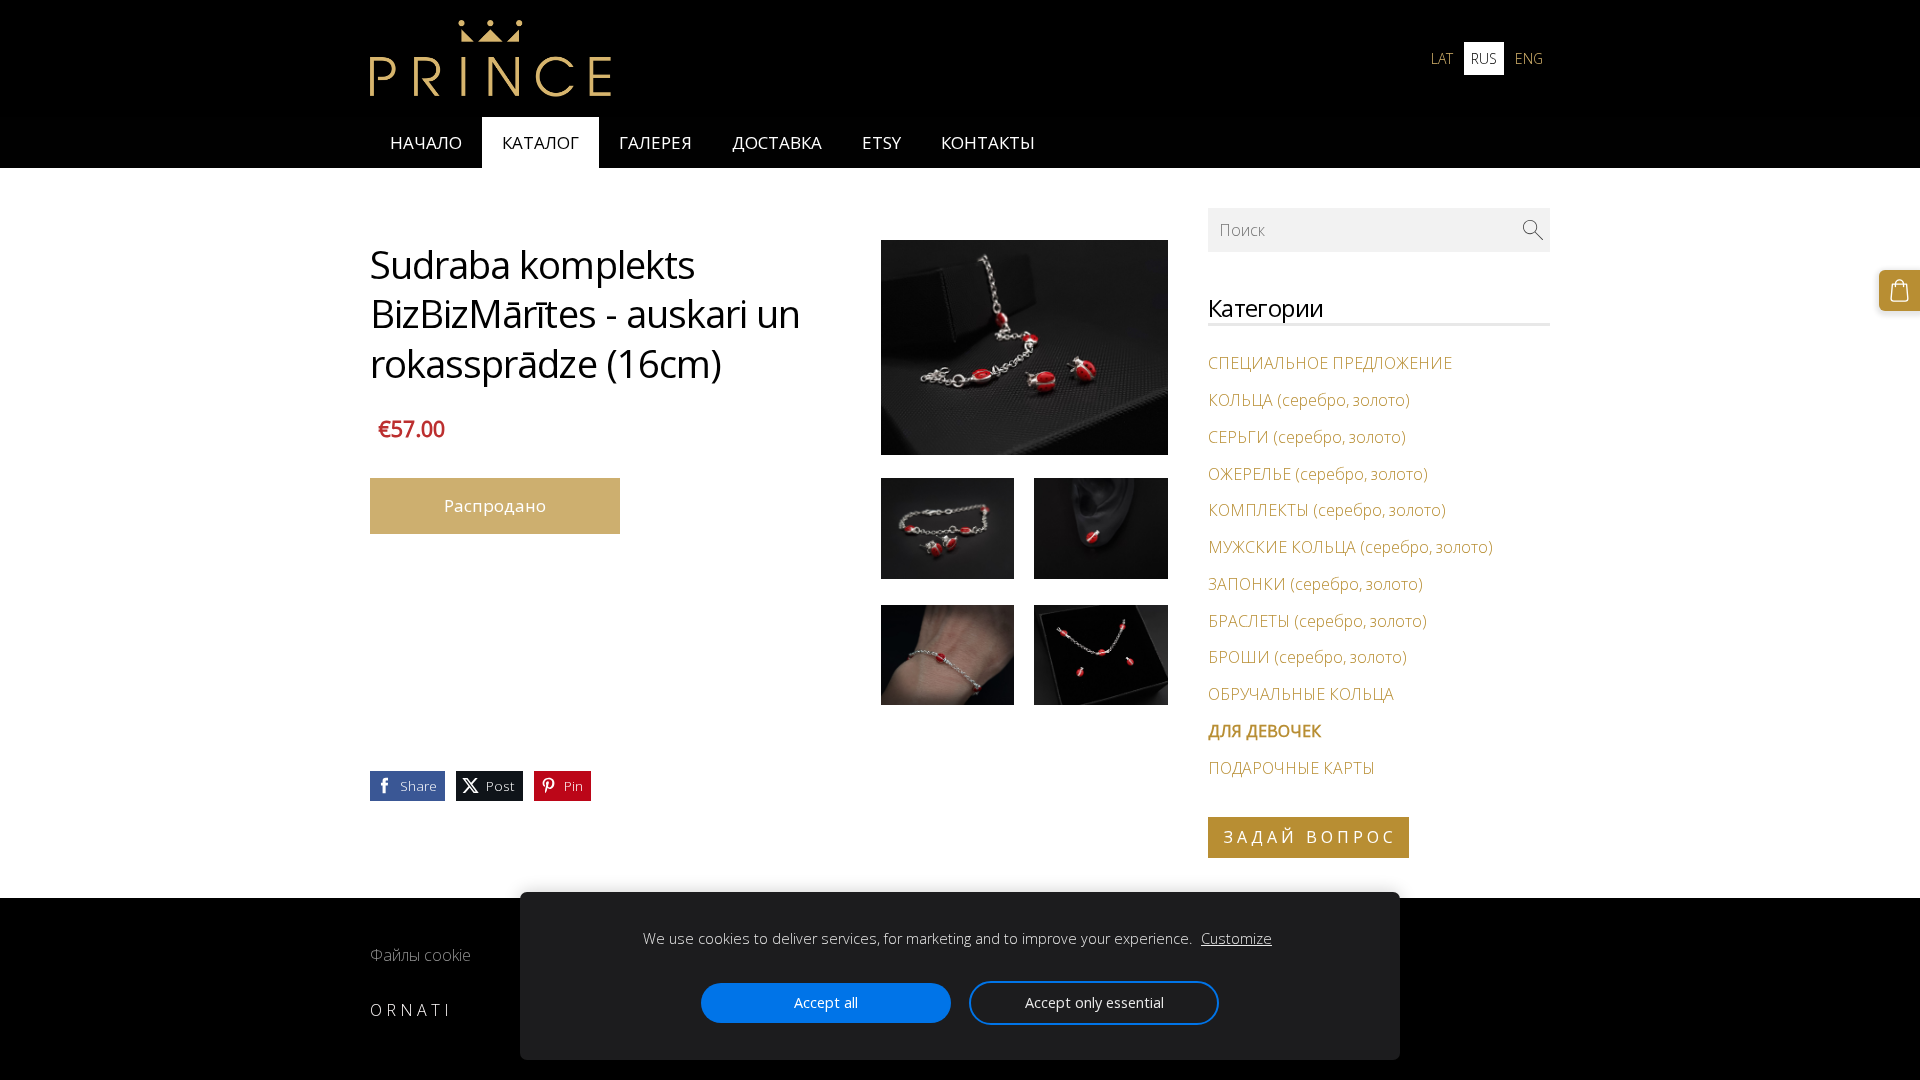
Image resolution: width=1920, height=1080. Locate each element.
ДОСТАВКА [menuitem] (777, 142)
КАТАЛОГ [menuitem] (540, 142)
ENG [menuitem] (1529, 58)
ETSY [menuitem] (881, 142)
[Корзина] (1899, 290)
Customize (1236, 938)
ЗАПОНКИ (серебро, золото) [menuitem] (1315, 584)
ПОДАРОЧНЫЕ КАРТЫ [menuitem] (1291, 768)
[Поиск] (1533, 230)
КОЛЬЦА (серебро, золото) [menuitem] (1309, 400)
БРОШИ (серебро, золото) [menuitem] (1307, 657)
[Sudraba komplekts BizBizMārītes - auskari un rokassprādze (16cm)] (948, 528)
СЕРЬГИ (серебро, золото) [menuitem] (1307, 437)
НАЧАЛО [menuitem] (426, 142)
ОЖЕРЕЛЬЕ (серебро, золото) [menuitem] (1318, 474)
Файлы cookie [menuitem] (420, 955)
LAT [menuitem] (1442, 58)
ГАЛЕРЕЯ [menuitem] (655, 142)
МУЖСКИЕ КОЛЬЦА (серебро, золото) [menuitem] (1350, 547)
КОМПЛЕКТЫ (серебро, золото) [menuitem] (1327, 510)
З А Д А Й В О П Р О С (1308, 837)
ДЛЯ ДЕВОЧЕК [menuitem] (1264, 731)
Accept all (826, 1002)
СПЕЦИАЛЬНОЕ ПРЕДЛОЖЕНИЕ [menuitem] (1330, 363)
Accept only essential (1094, 1002)
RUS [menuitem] (1484, 58)
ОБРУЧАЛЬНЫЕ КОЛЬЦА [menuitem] (1301, 694)
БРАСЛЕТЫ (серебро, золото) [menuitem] (1317, 621)
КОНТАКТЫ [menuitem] (988, 142)
